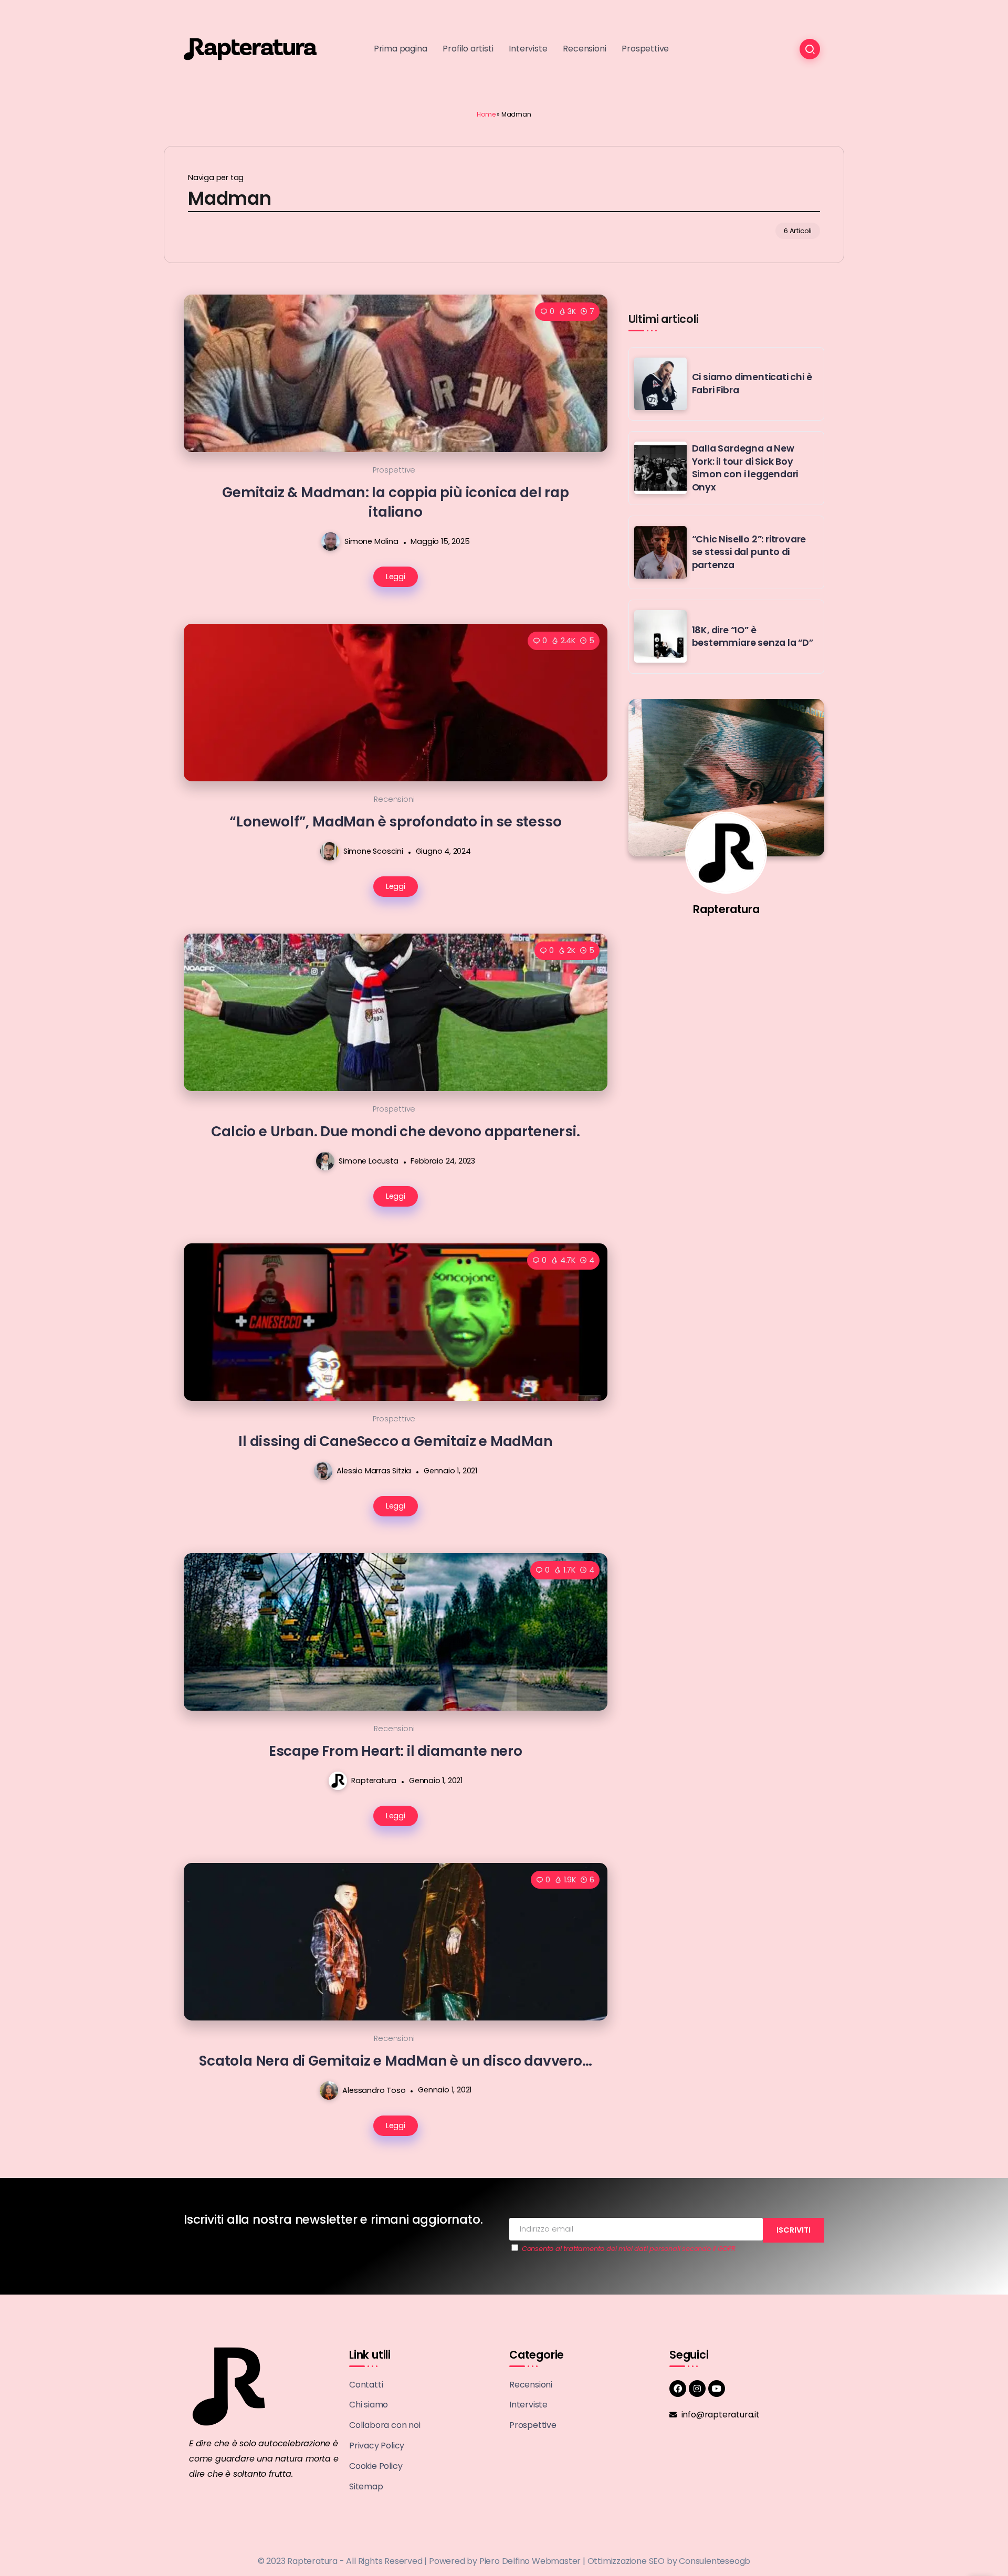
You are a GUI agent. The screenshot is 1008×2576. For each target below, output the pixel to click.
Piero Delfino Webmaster (530, 2561)
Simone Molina (371, 541)
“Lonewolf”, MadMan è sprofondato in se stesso (395, 821)
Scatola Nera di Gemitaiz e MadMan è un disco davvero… (395, 2061)
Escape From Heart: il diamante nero (396, 1751)
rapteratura (374, 1781)
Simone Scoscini (373, 851)
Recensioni (394, 799)
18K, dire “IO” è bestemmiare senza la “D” (753, 637)
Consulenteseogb (715, 2561)
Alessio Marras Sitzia (374, 1471)
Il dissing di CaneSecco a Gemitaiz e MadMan (395, 1441)
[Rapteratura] (250, 49)
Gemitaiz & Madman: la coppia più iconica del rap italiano (395, 502)
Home (486, 114)
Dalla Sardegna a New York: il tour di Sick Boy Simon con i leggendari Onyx (745, 468)
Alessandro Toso (374, 2090)
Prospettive (394, 470)
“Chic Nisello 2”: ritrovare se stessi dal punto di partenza (749, 552)
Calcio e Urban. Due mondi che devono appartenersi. (395, 1131)
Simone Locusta (368, 1161)
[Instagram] (697, 2389)
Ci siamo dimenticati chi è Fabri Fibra (752, 384)
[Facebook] (678, 2389)
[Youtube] (717, 2389)
